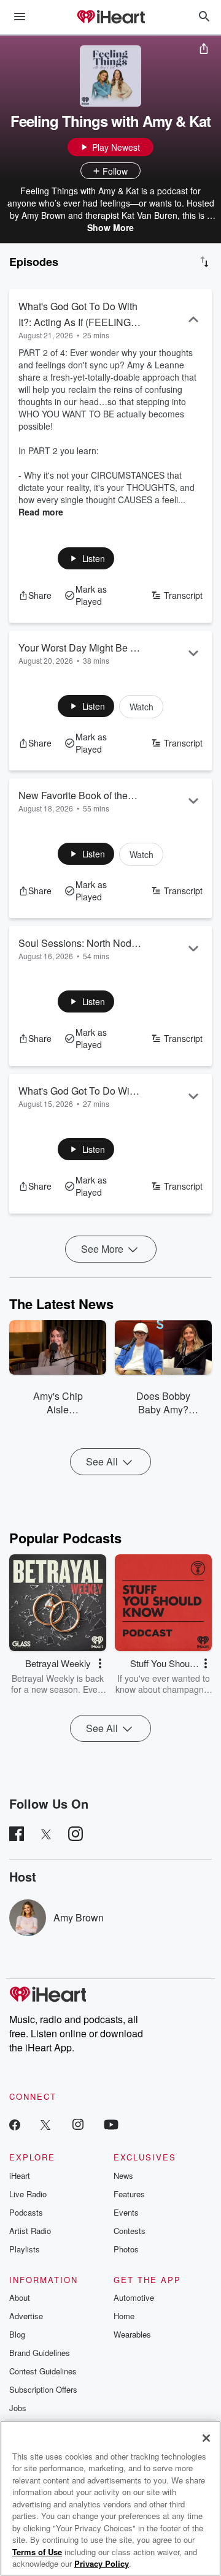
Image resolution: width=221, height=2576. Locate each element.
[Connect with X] (45, 2124)
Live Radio (28, 2194)
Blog (17, 2334)
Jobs (18, 2408)
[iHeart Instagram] (78, 2124)
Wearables (132, 2334)
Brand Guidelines (40, 2353)
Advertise (26, 2316)
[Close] (206, 2438)
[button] (86, 558)
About (20, 2297)
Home (124, 2316)
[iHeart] (110, 18)
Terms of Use (37, 2552)
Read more (41, 512)
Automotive (134, 2297)
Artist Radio (30, 2231)
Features (129, 2194)
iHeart (20, 2175)
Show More (110, 227)
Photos (126, 2249)
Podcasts (26, 2212)
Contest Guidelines (43, 2371)
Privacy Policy (102, 2563)
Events (126, 2212)
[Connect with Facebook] (15, 2124)
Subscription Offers (43, 2389)
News (123, 2175)
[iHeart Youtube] (111, 2124)
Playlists (25, 2249)
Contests (130, 2231)
